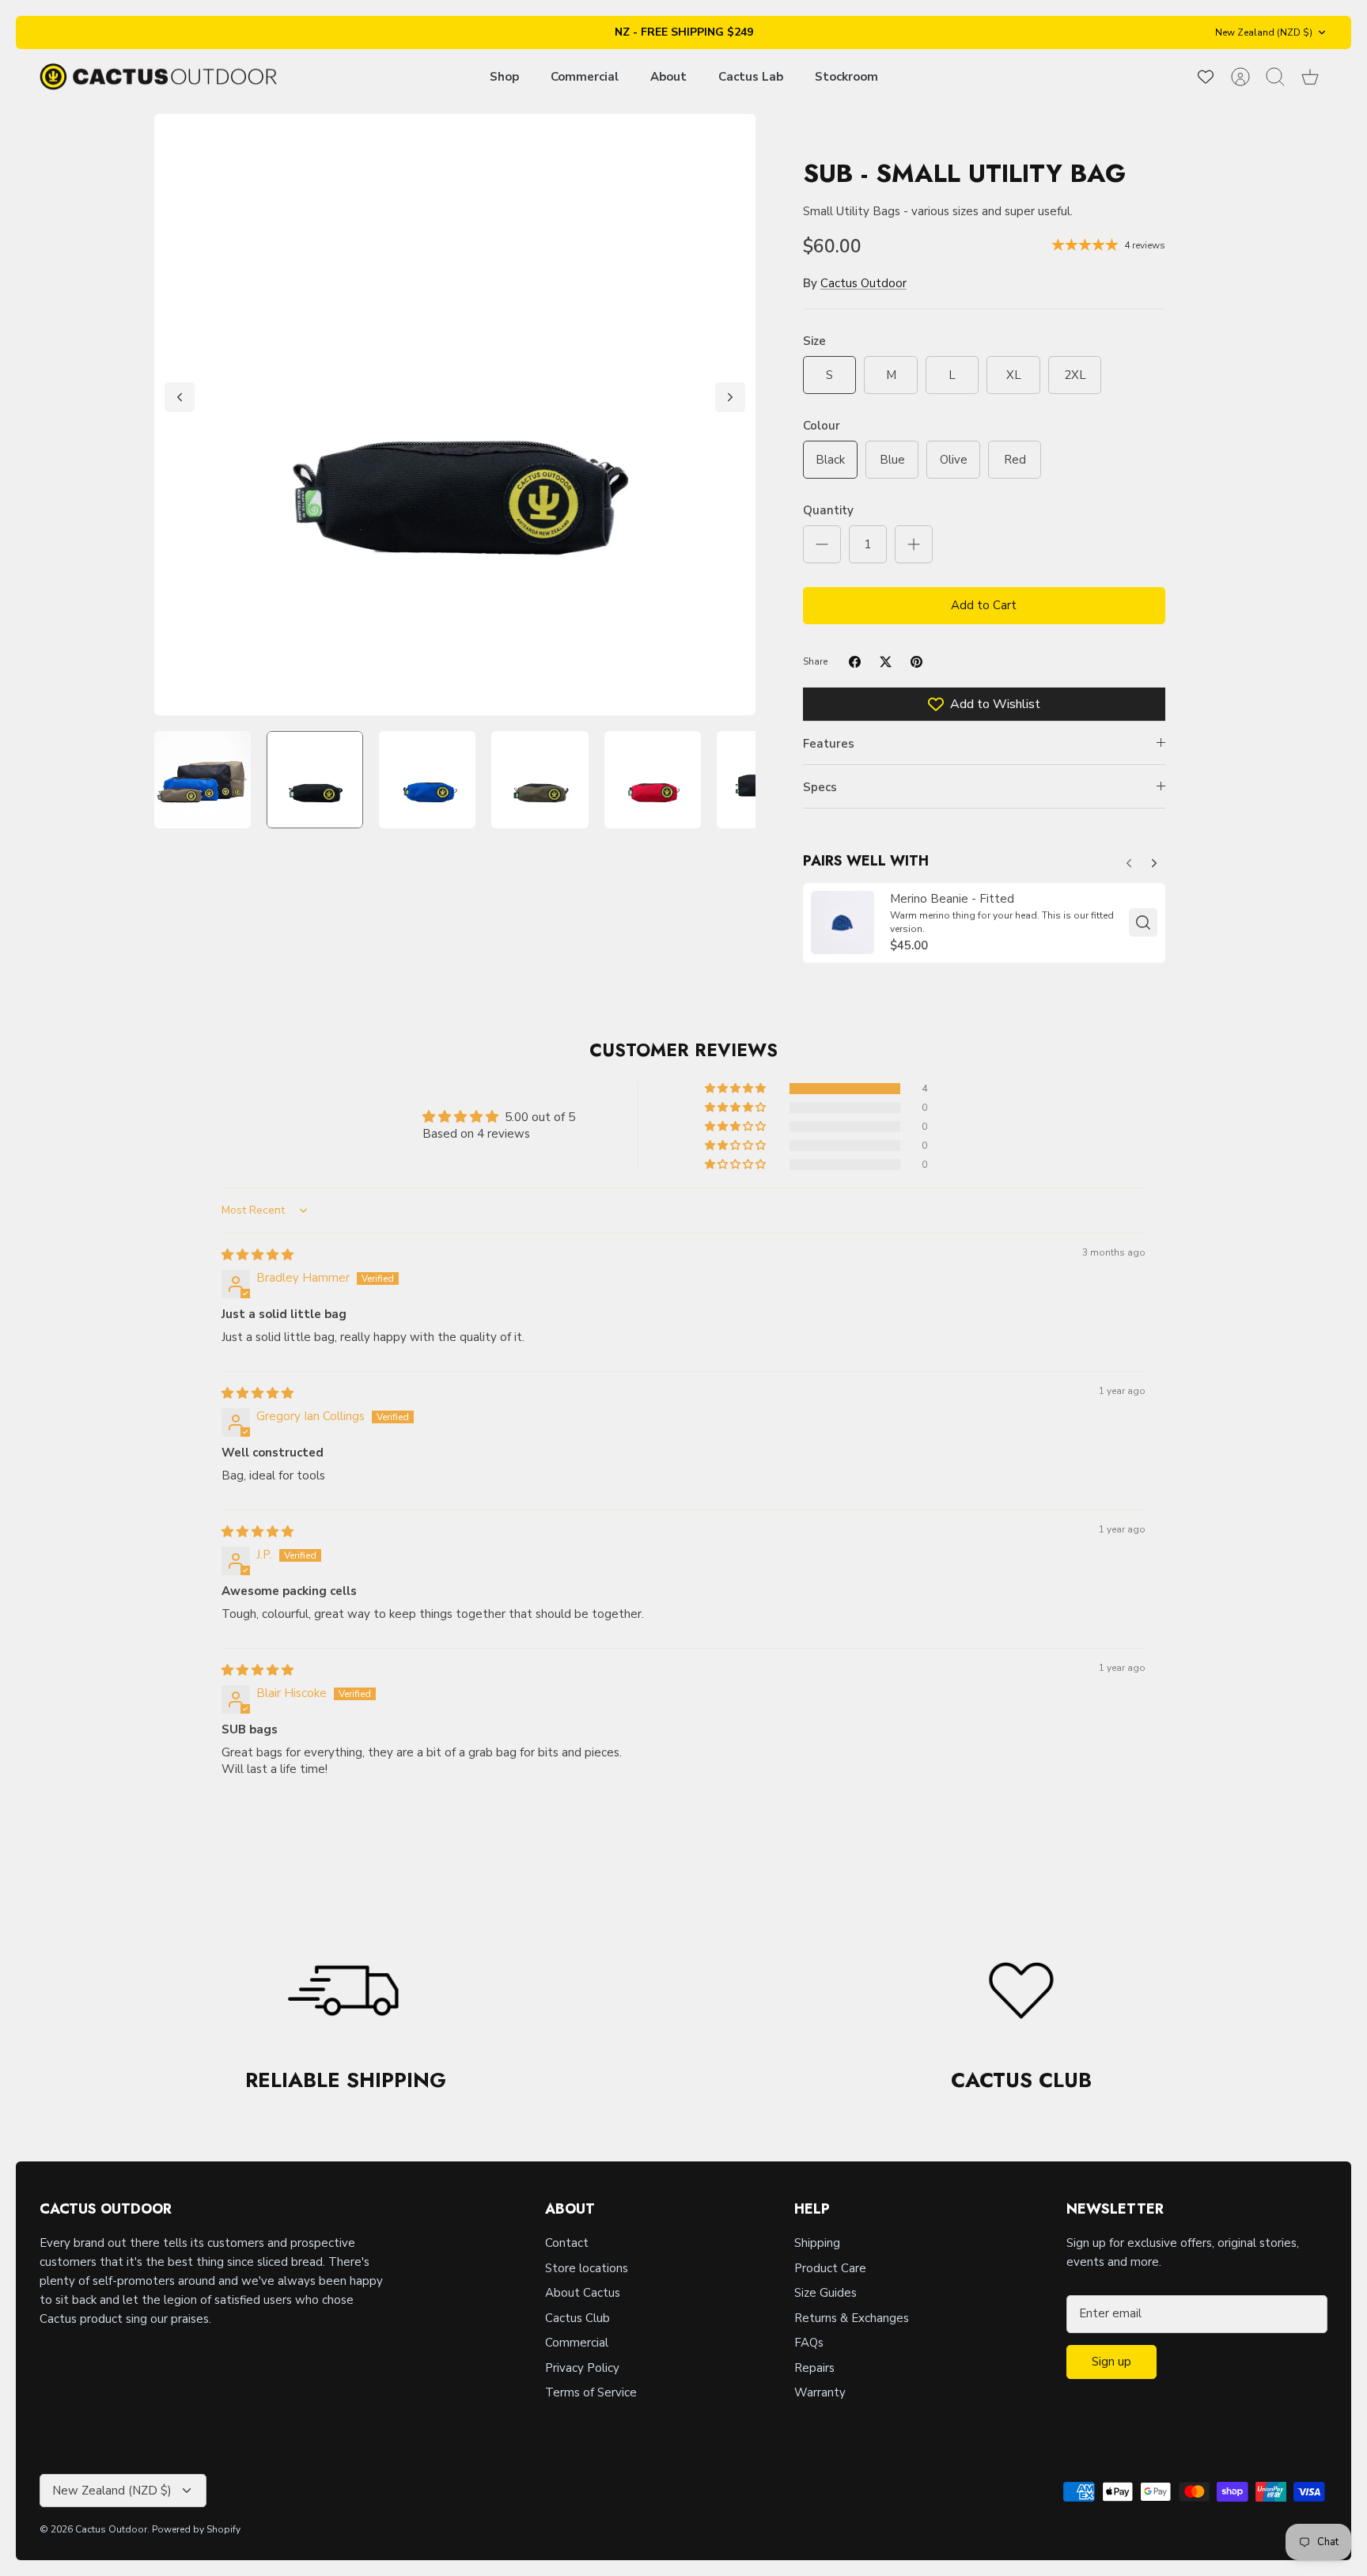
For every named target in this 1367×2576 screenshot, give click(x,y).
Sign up (1111, 2362)
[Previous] (180, 397)
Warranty (820, 2392)
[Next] (730, 397)
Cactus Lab (751, 77)
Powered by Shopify (196, 2529)
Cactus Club (577, 2318)
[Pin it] (916, 662)
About (668, 77)
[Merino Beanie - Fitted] (843, 922)
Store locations (587, 2268)
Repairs (814, 2368)
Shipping (817, 2243)
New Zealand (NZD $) (1264, 32)
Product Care (830, 2268)
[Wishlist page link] (1206, 77)
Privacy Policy (582, 2368)
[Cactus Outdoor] (158, 77)
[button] (737, 1089)
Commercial (585, 77)
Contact (567, 2243)
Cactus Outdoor (863, 283)
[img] (257, 1255)
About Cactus (583, 2293)
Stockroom (846, 77)
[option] (455, 415)
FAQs (809, 2343)
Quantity (828, 510)
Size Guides (826, 2293)
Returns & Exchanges (852, 2318)
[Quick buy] (1143, 922)
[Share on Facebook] (855, 662)
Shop (504, 77)
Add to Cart (984, 605)
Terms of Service (591, 2392)
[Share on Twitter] (886, 662)
